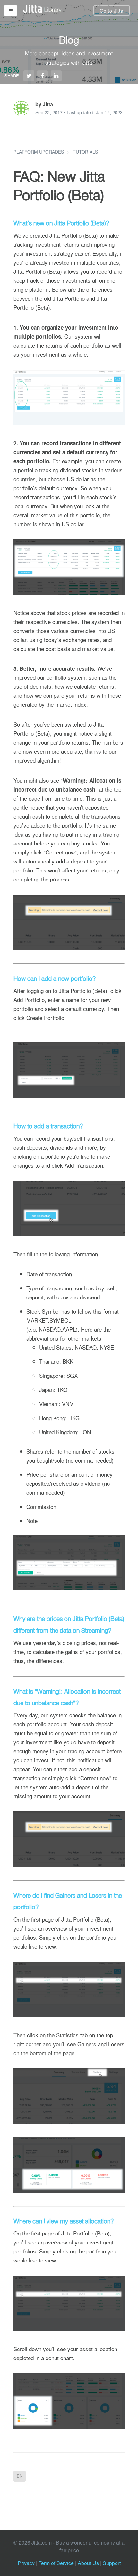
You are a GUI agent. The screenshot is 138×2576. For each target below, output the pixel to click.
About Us (88, 2563)
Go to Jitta (112, 11)
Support (112, 2563)
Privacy (26, 2563)
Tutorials (85, 152)
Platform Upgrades (39, 152)
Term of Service (56, 2563)
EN (20, 2476)
